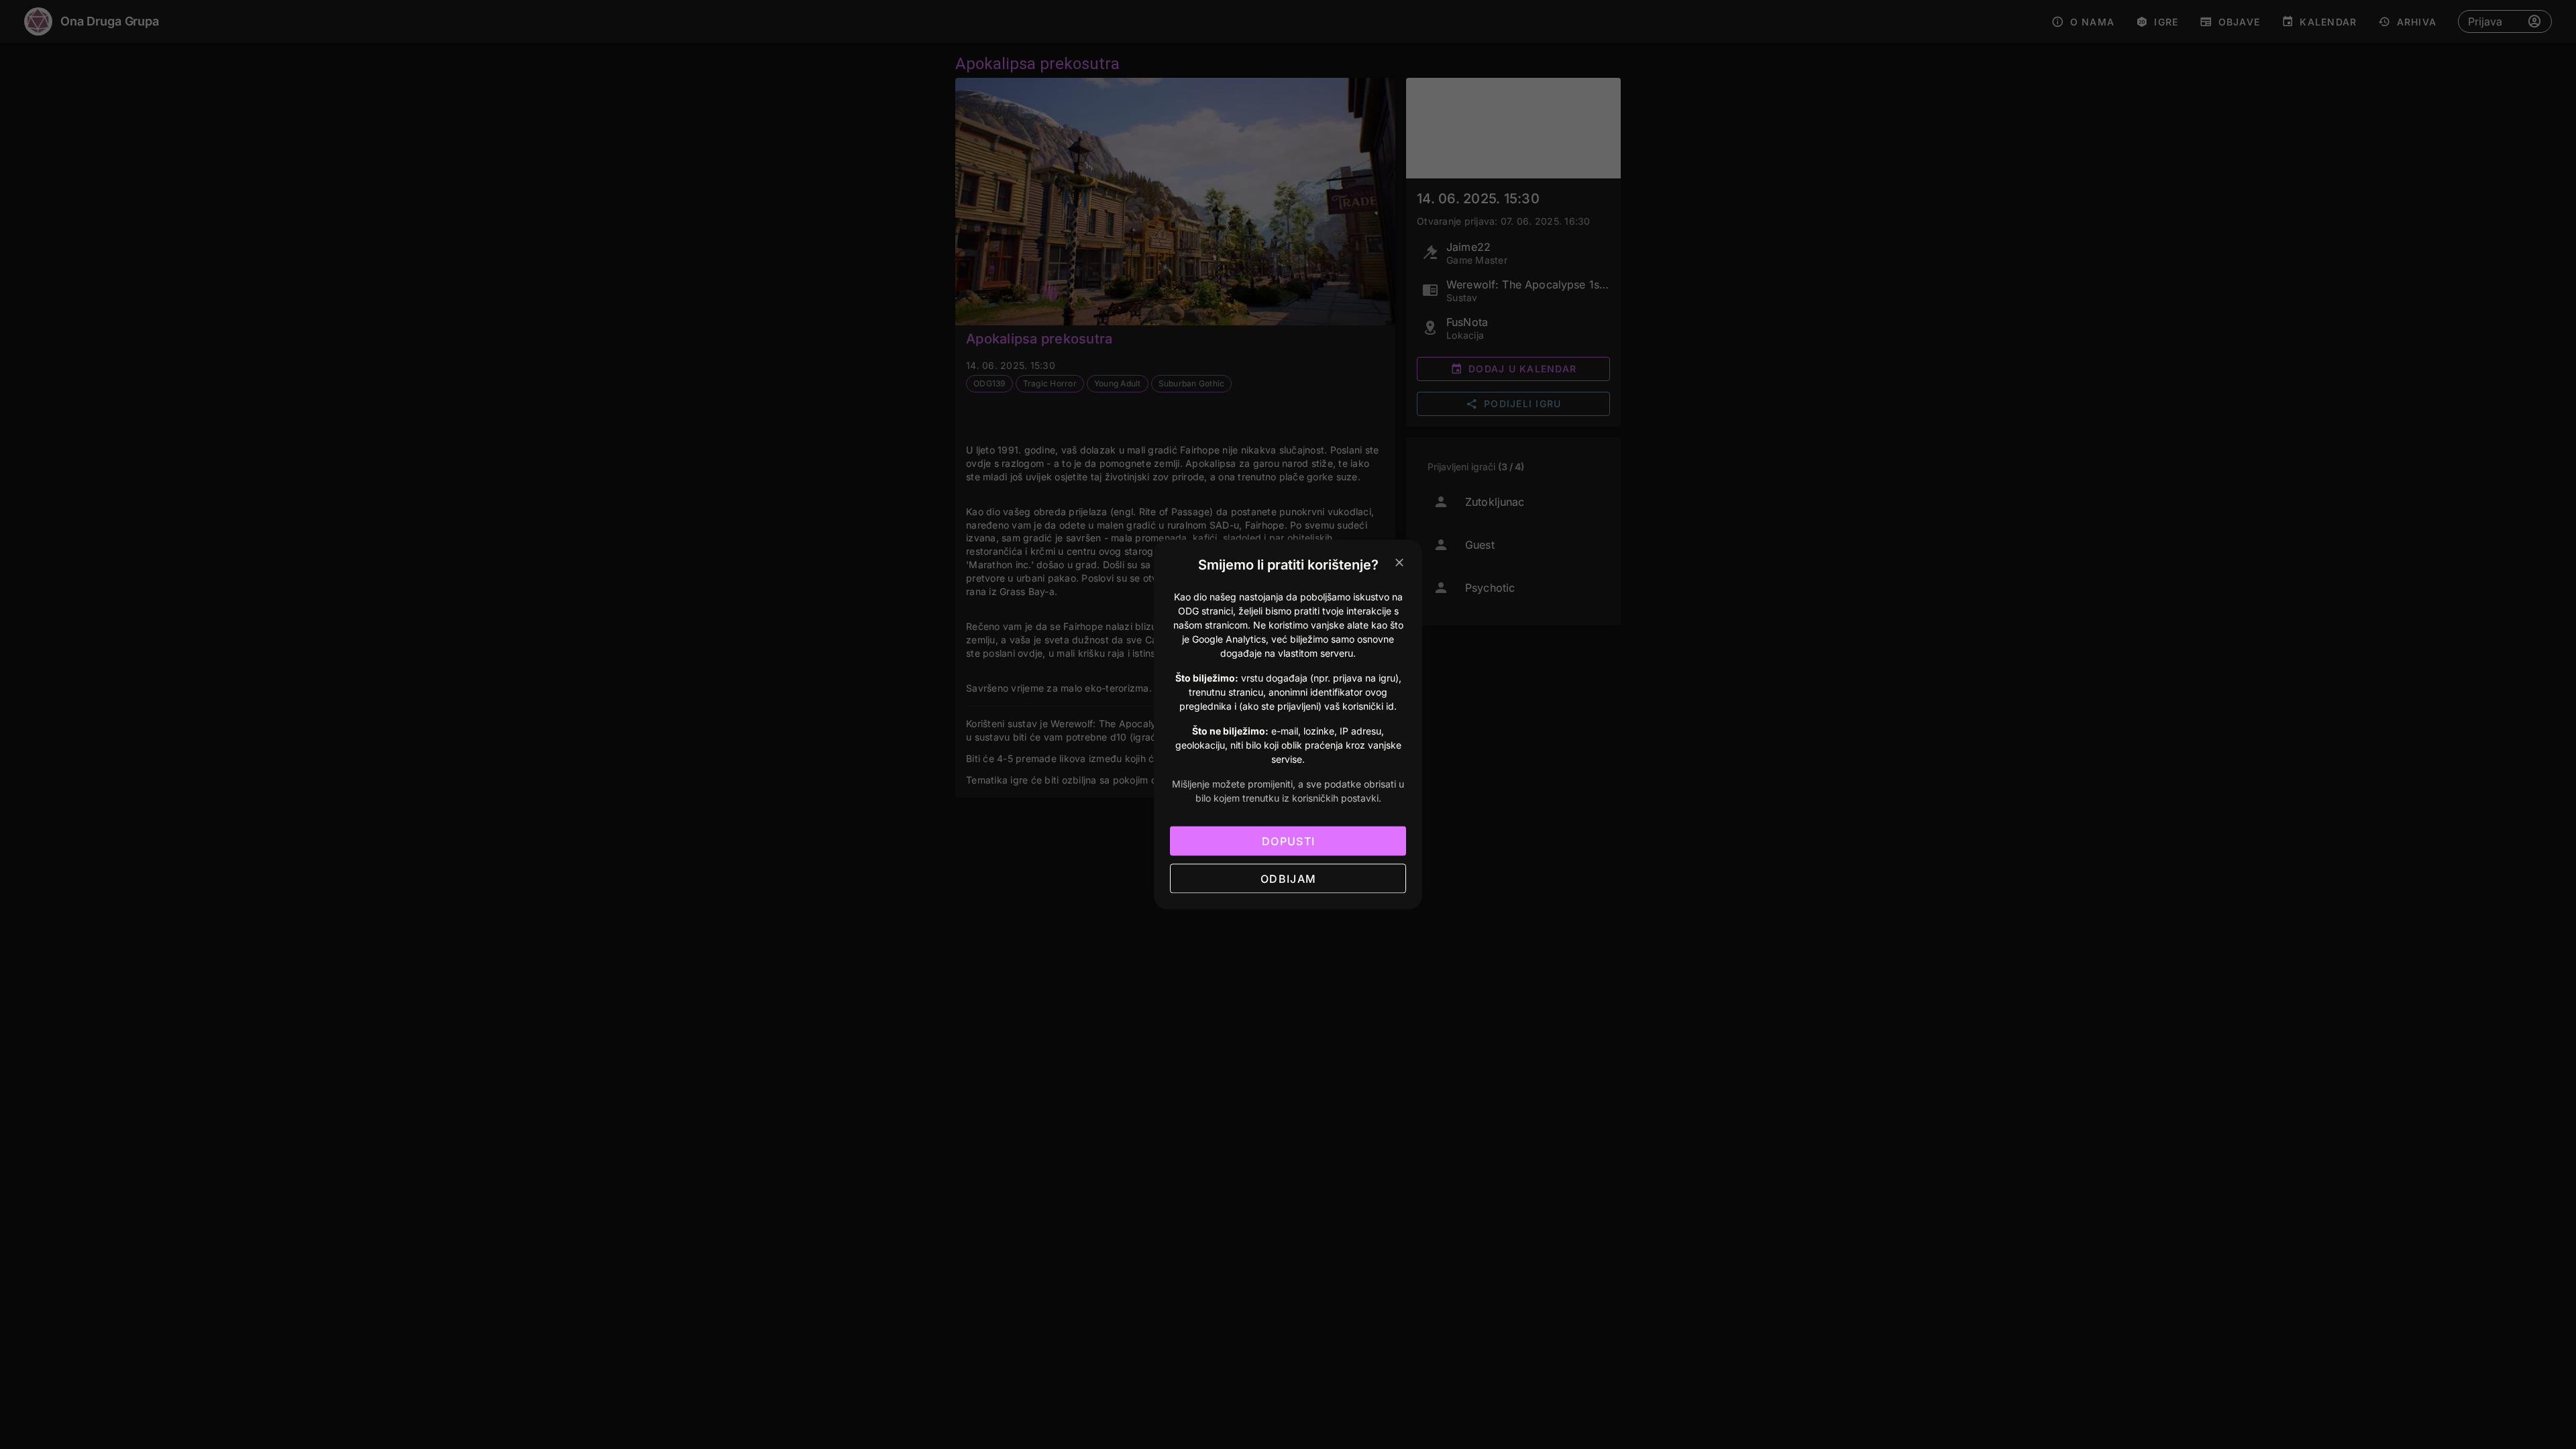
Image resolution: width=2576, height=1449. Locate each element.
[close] (1399, 563)
